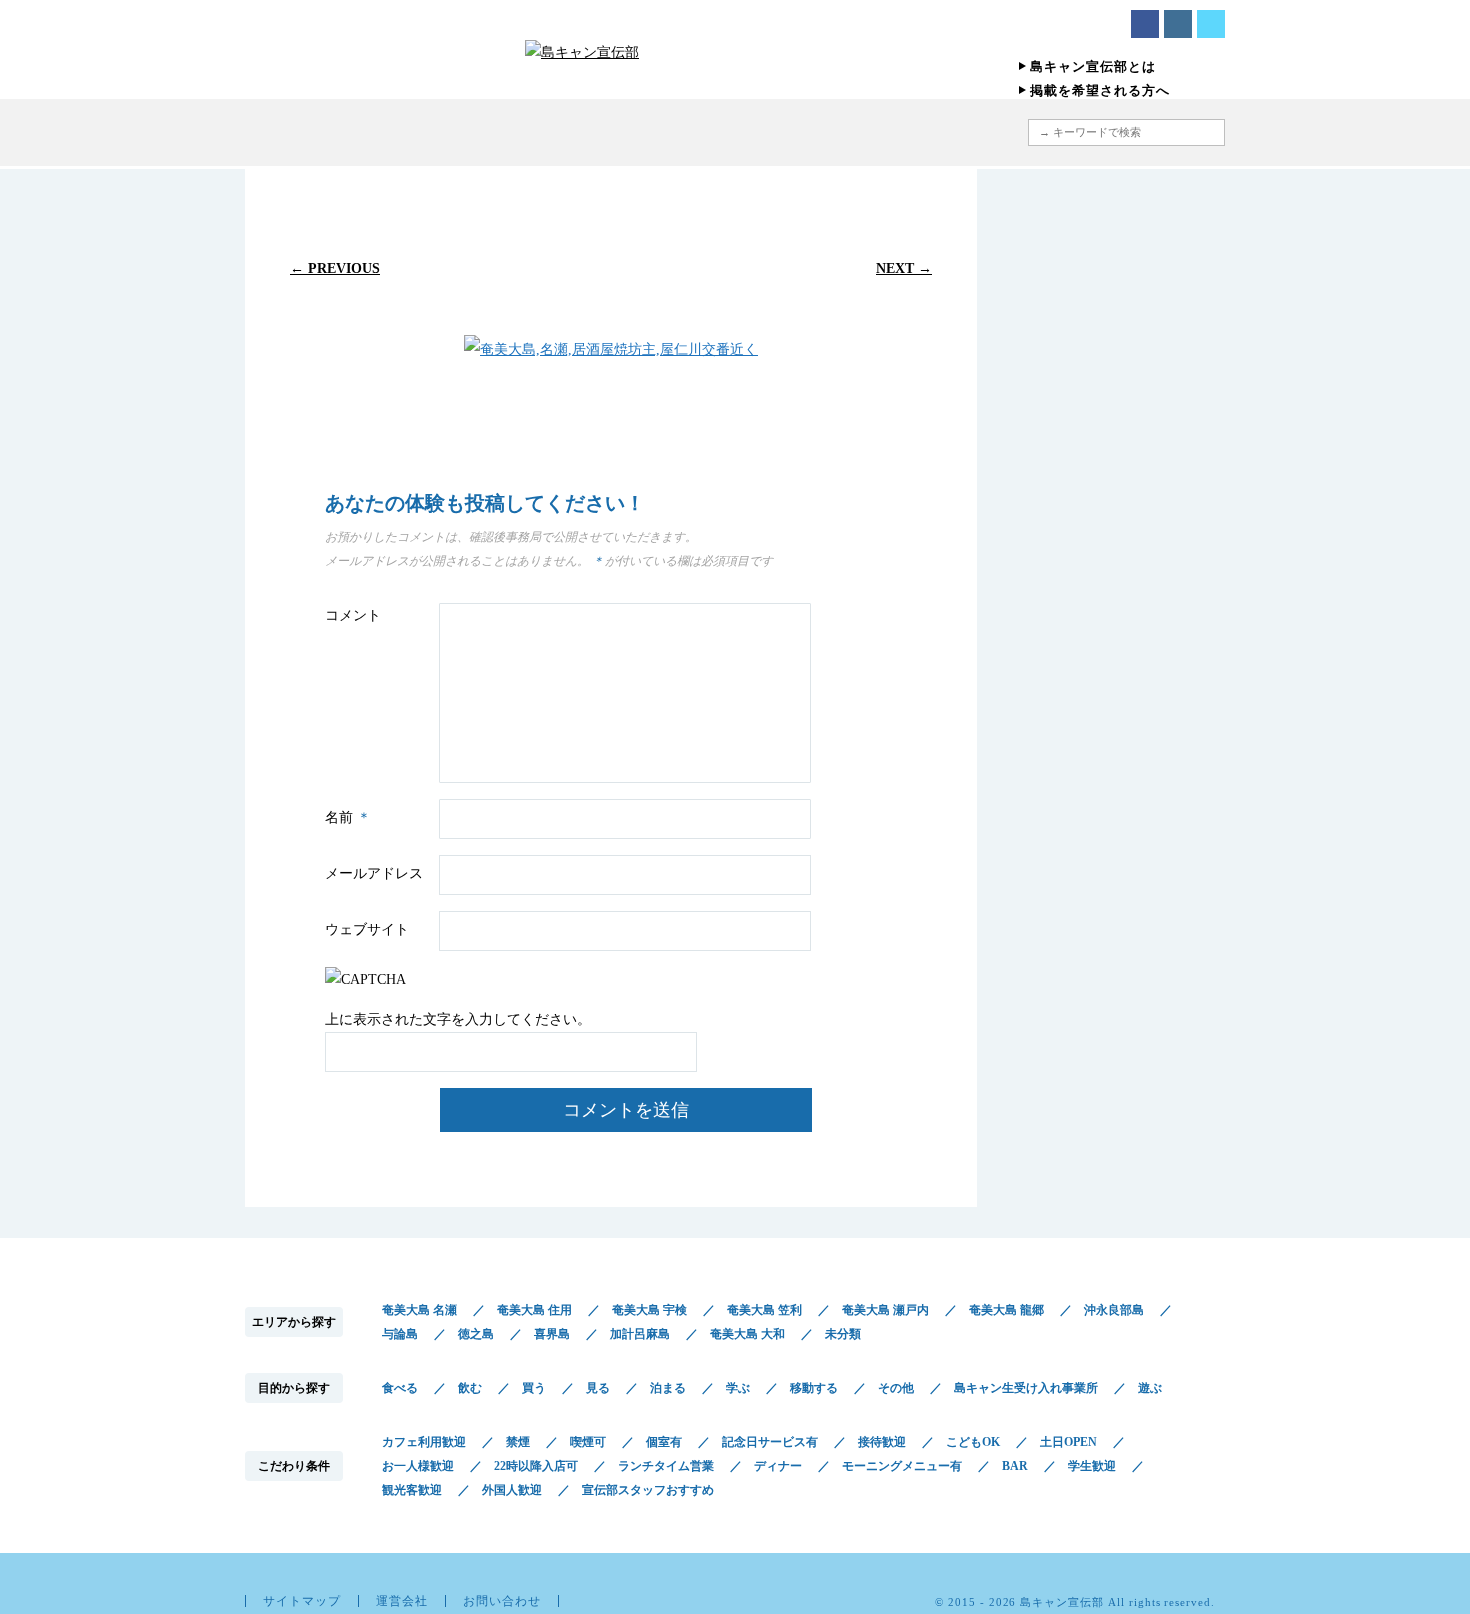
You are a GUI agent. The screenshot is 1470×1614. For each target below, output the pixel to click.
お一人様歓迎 (418, 1466)
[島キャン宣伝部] (735, 52)
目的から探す (647, 132)
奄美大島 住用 (534, 1310)
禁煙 (518, 1442)
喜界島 (552, 1334)
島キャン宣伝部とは (1093, 66)
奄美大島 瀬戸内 (885, 1310)
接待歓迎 (882, 1442)
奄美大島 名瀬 (419, 1310)
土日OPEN (1068, 1442)
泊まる (668, 1388)
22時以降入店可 (536, 1466)
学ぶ (738, 1388)
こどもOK (973, 1442)
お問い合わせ (502, 1601)
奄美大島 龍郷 (1006, 1310)
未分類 (843, 1334)
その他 (896, 1388)
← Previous (335, 268)
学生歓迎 (1092, 1466)
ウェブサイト (367, 929)
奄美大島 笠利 (764, 1310)
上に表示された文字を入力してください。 (458, 1019)
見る (598, 1388)
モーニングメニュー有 (902, 1466)
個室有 (664, 1442)
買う (534, 1388)
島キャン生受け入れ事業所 (1026, 1388)
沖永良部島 (1114, 1310)
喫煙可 (588, 1442)
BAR (1015, 1466)
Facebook (1145, 24)
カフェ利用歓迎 (424, 1442)
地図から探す (919, 132)
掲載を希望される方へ (1100, 90)
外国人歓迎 (512, 1490)
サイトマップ (302, 1601)
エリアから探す (532, 132)
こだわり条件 (788, 132)
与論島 (400, 1334)
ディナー (778, 1466)
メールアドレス (374, 873)
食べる (400, 1388)
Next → (904, 268)
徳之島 (476, 1334)
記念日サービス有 (770, 1442)
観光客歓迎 (412, 1490)
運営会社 (402, 1601)
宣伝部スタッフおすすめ (648, 1490)
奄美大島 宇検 (649, 1310)
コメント (353, 615)
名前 (348, 817)
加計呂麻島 (640, 1334)
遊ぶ (1150, 1388)
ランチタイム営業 (666, 1466)
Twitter (1211, 24)
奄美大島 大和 (747, 1334)
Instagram (1178, 24)
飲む (470, 1388)
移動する (814, 1388)
